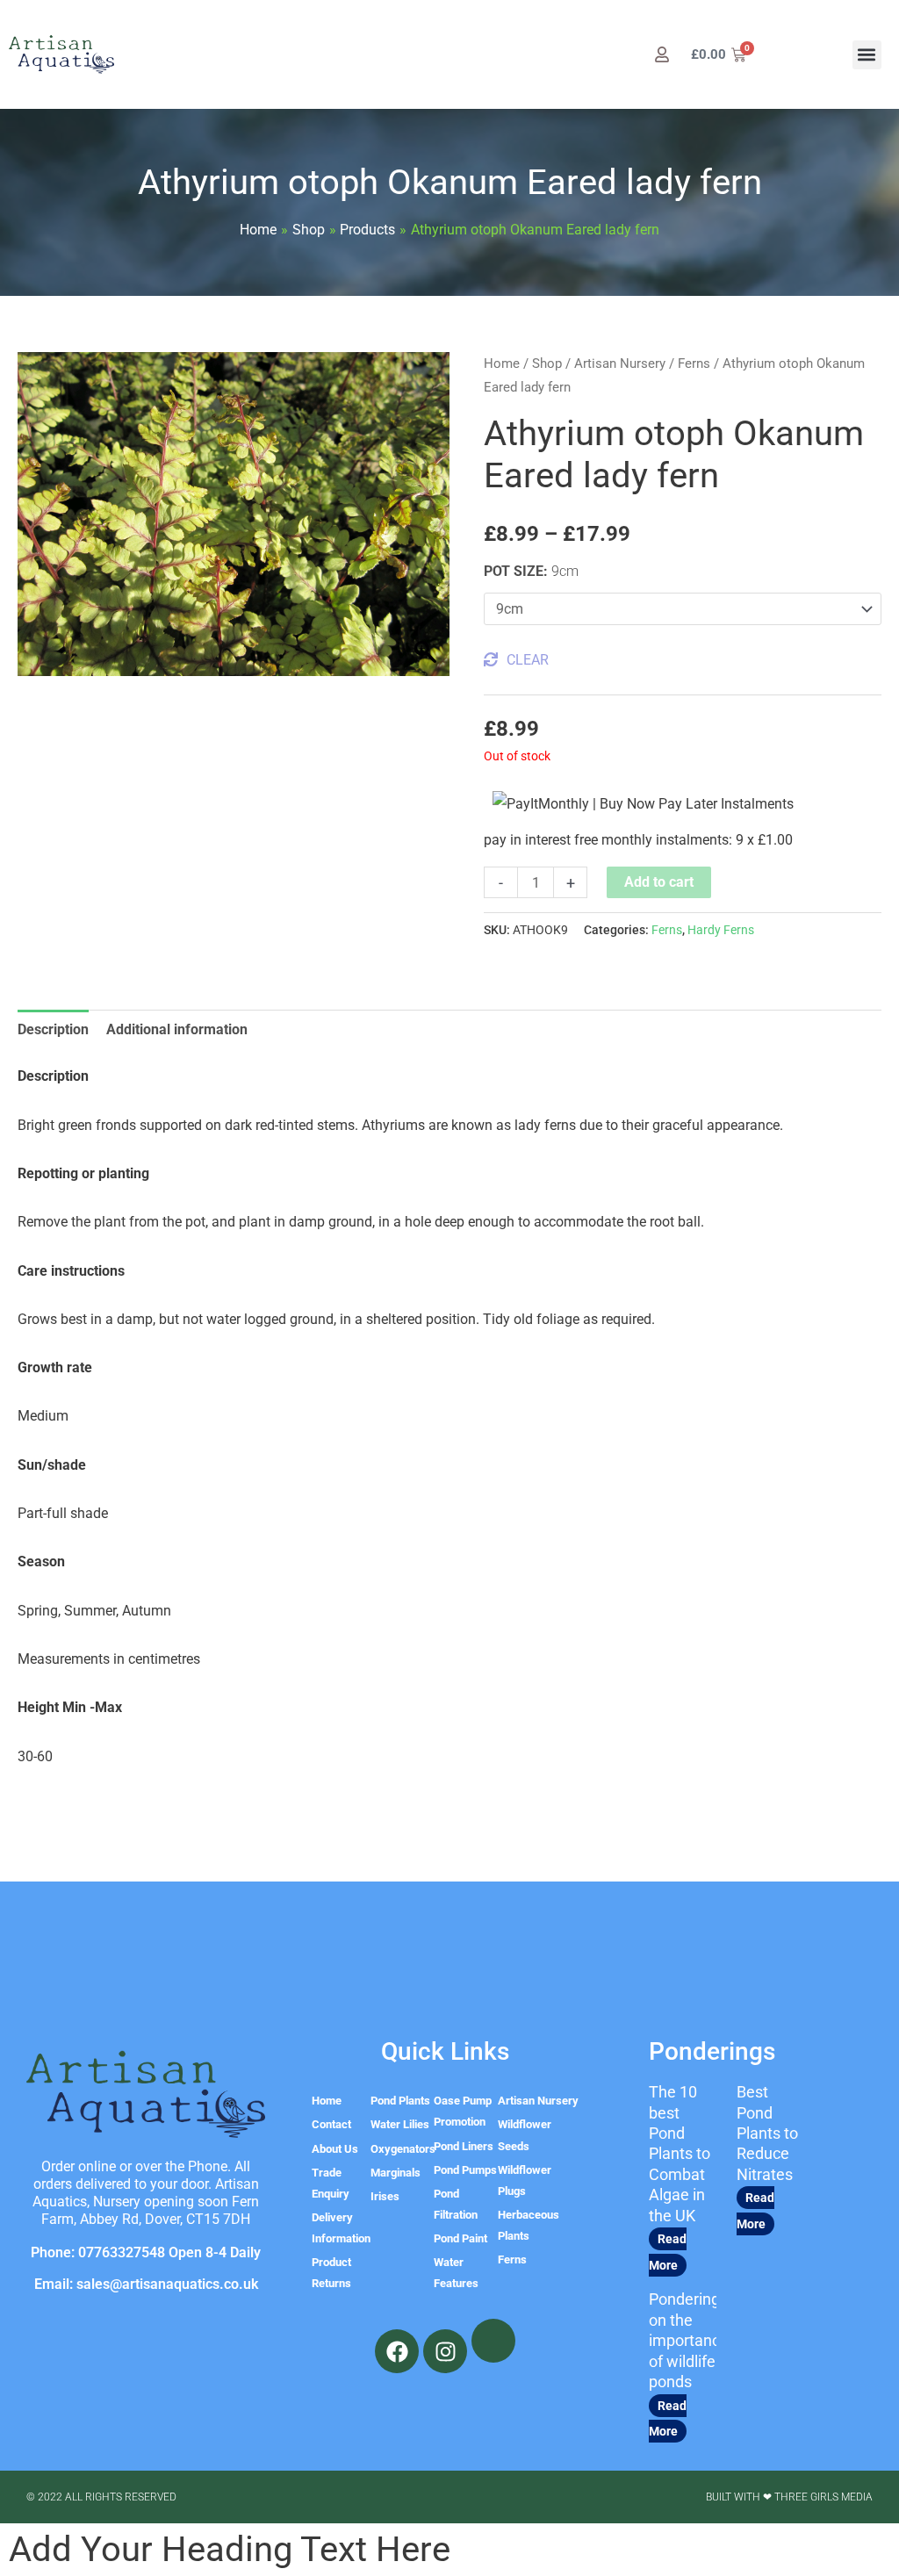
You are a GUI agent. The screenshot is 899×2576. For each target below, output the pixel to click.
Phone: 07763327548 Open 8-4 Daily (146, 2252)
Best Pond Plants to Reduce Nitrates (767, 2133)
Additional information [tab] (177, 1029)
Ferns (694, 363)
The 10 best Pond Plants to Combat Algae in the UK (680, 2153)
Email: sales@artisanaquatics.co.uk (146, 2284)
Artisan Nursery (620, 363)
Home (502, 363)
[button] (867, 55)
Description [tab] (53, 1029)
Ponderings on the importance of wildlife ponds (689, 2340)
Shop (547, 363)
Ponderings (712, 2051)
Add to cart (659, 882)
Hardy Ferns (721, 930)
